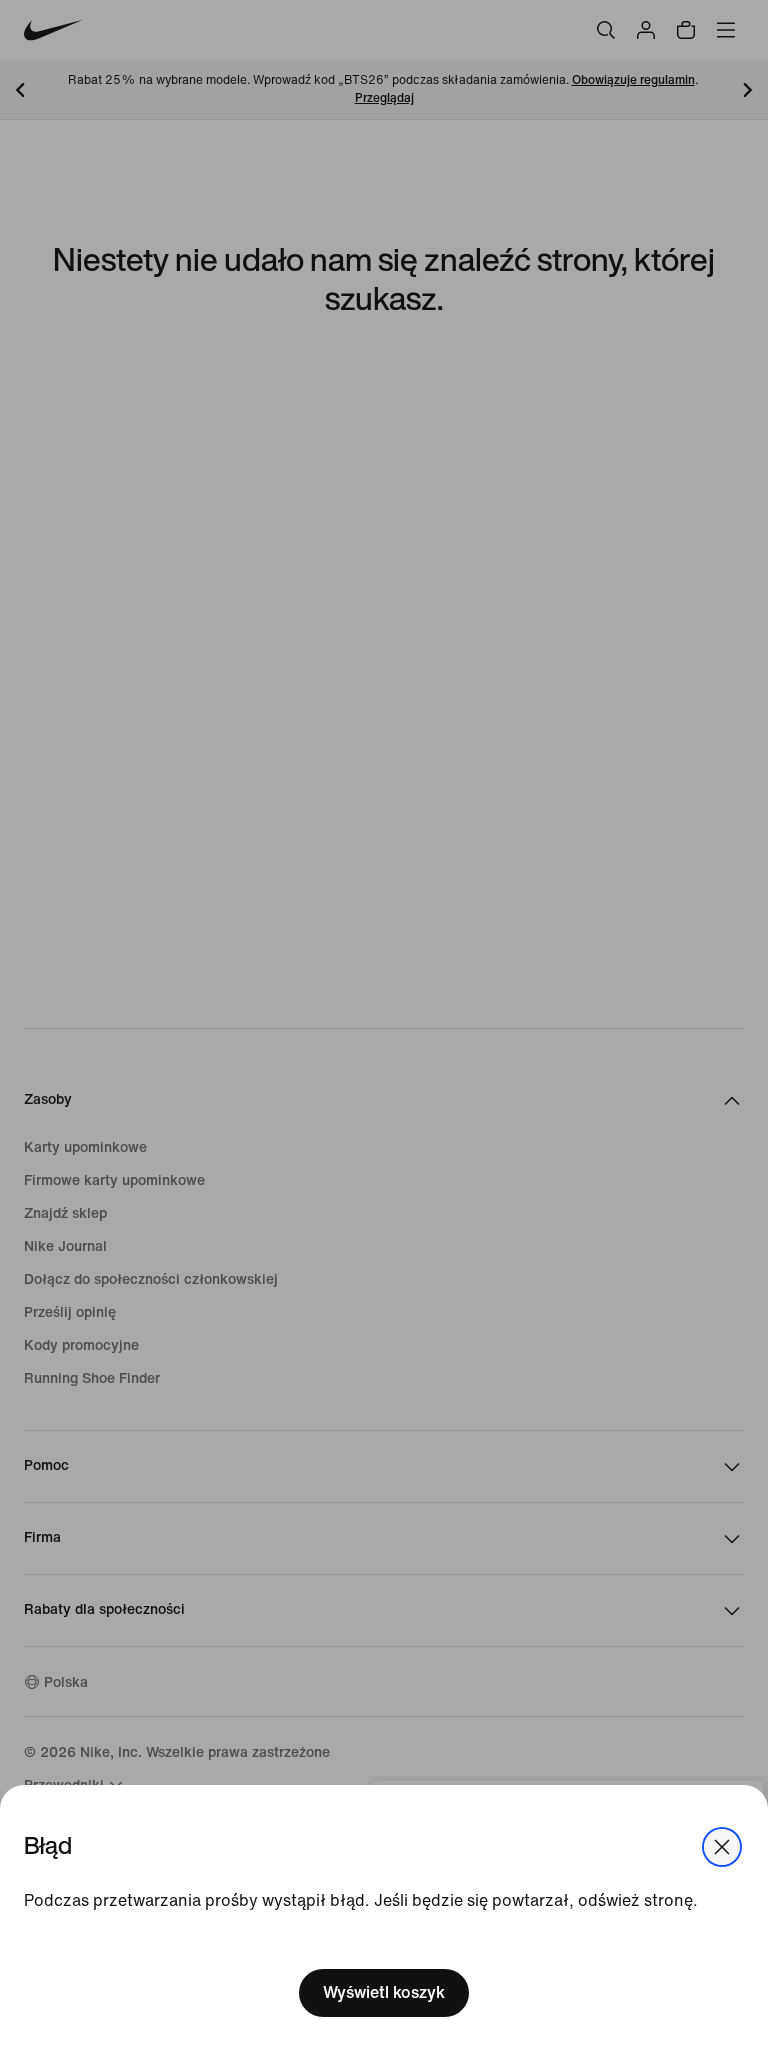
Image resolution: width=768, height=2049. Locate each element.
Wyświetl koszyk (384, 1992)
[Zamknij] (722, 1847)
